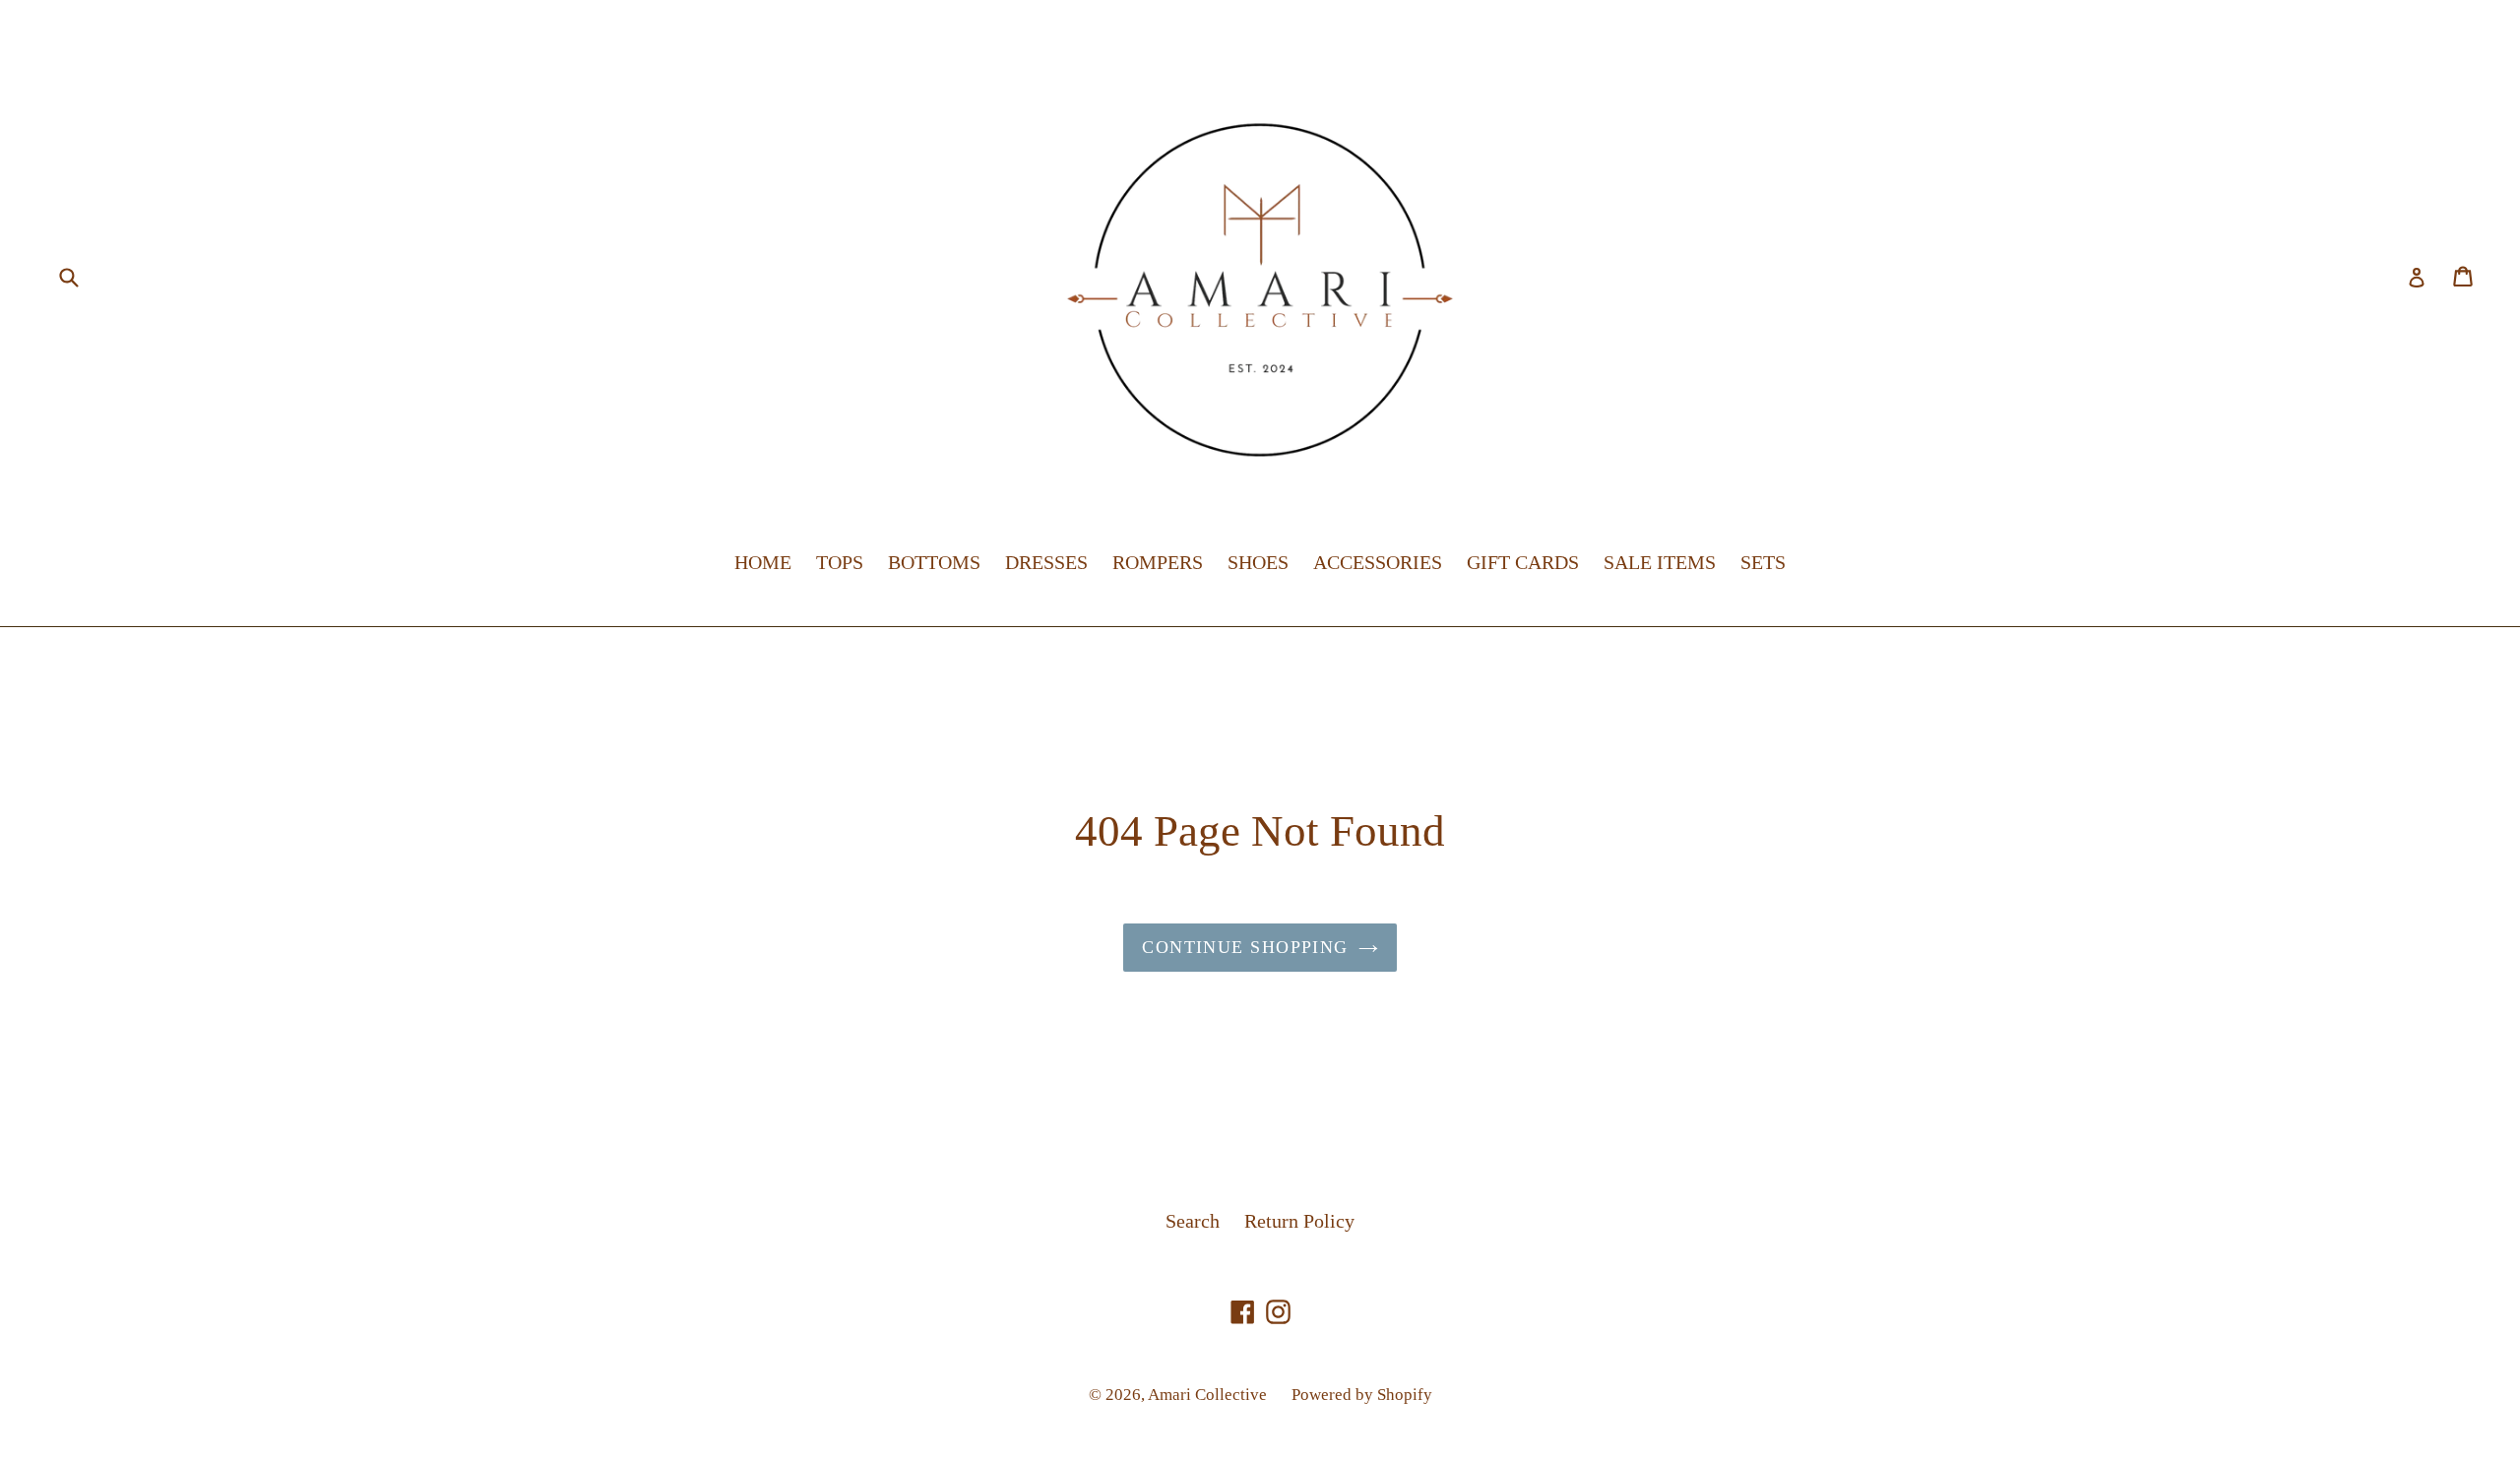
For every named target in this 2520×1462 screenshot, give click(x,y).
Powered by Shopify (1362, 1395)
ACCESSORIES (1378, 562)
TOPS (840, 562)
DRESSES (1046, 562)
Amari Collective (1207, 1395)
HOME (763, 562)
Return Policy (1299, 1221)
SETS (1763, 562)
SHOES (1258, 562)
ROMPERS (1158, 562)
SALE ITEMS (1660, 562)
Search (1193, 1221)
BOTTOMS (934, 562)
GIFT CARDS (1523, 562)
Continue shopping (1245, 947)
